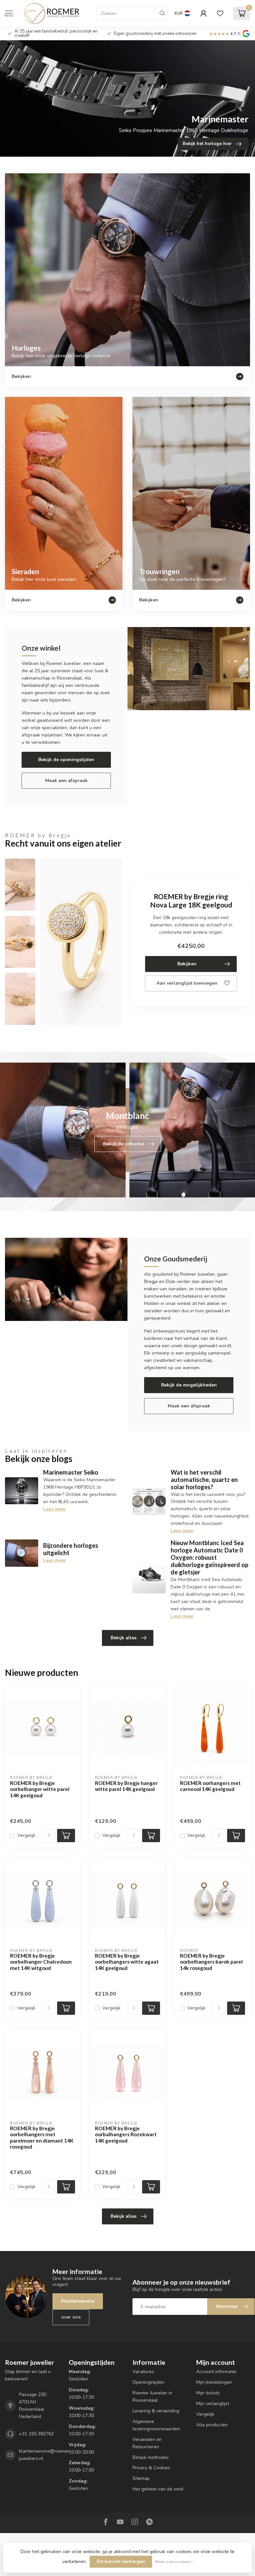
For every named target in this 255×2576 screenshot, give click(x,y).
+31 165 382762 (36, 2434)
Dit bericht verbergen (121, 2562)
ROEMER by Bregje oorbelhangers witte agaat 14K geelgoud (127, 1962)
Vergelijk (26, 1835)
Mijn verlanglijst (213, 2404)
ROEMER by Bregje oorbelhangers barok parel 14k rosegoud (211, 1962)
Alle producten (212, 2425)
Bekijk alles (124, 1638)
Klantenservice (78, 2301)
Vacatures (143, 2372)
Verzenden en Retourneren (147, 2443)
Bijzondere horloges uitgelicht (71, 1549)
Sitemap (141, 2478)
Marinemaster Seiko (71, 1472)
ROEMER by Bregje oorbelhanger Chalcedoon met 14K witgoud (41, 1962)
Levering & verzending (156, 2411)
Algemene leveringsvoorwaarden (156, 2425)
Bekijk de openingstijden (66, 760)
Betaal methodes (151, 2457)
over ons (71, 2317)
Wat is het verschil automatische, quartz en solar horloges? (204, 1480)
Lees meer (55, 1509)
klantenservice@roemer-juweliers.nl (45, 2455)
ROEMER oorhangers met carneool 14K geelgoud (210, 1786)
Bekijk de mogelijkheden (189, 1385)
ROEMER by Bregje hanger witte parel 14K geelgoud (126, 1786)
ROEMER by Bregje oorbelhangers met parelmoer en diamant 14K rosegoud (42, 2137)
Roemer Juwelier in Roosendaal (152, 2397)
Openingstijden (148, 2382)
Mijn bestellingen (214, 2382)
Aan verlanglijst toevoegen (187, 983)
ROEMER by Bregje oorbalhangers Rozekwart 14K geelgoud (126, 2134)
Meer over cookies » (174, 2562)
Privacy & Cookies (151, 2468)
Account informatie (216, 2372)
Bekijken (187, 964)
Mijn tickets (208, 2393)
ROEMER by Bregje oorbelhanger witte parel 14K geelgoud (40, 1789)
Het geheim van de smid (158, 2489)
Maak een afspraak (66, 781)
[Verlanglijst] (220, 13)
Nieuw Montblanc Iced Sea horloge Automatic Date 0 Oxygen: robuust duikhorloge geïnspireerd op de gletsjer (210, 1557)
